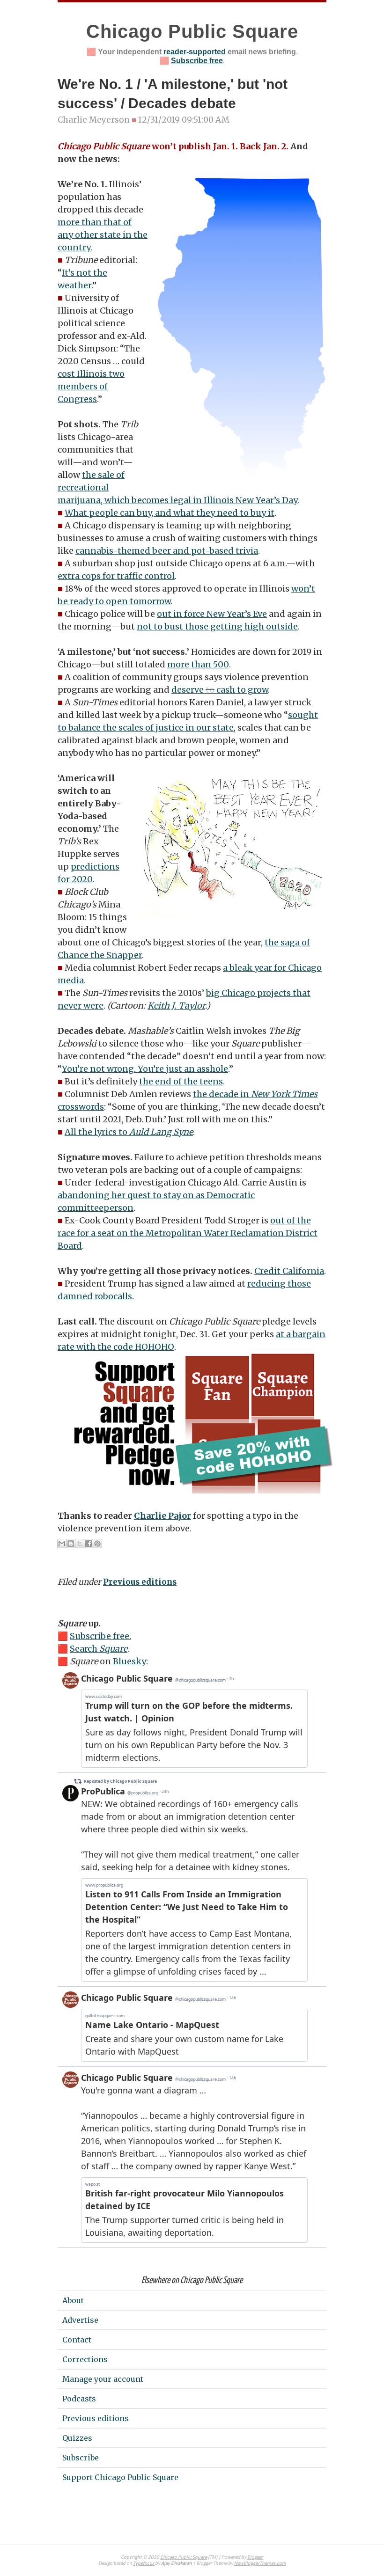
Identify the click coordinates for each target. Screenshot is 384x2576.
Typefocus (144, 2564)
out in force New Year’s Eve (212, 614)
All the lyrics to (129, 1132)
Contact (77, 2340)
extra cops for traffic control (116, 576)
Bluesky (129, 1661)
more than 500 (198, 664)
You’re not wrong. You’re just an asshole (145, 1069)
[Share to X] (80, 1544)
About (73, 2300)
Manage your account (103, 2379)
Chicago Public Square (192, 31)
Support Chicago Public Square (120, 2477)
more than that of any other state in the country (103, 235)
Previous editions (140, 1582)
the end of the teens (181, 1081)
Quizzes (77, 2438)
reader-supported (195, 52)
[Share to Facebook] (89, 1544)
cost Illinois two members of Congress (91, 386)
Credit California (289, 1271)
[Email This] (62, 1544)
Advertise (80, 2320)
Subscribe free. (100, 1636)
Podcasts (79, 2399)
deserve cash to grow (220, 690)
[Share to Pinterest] (97, 1544)
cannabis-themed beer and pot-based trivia (167, 551)
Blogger (255, 2558)
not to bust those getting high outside (217, 626)
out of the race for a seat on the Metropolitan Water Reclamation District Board (188, 1233)
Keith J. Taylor (176, 1006)
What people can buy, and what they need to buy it (170, 513)
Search (99, 1649)
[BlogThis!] (71, 1544)
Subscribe (81, 2458)
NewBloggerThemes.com (260, 2564)
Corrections (85, 2359)
